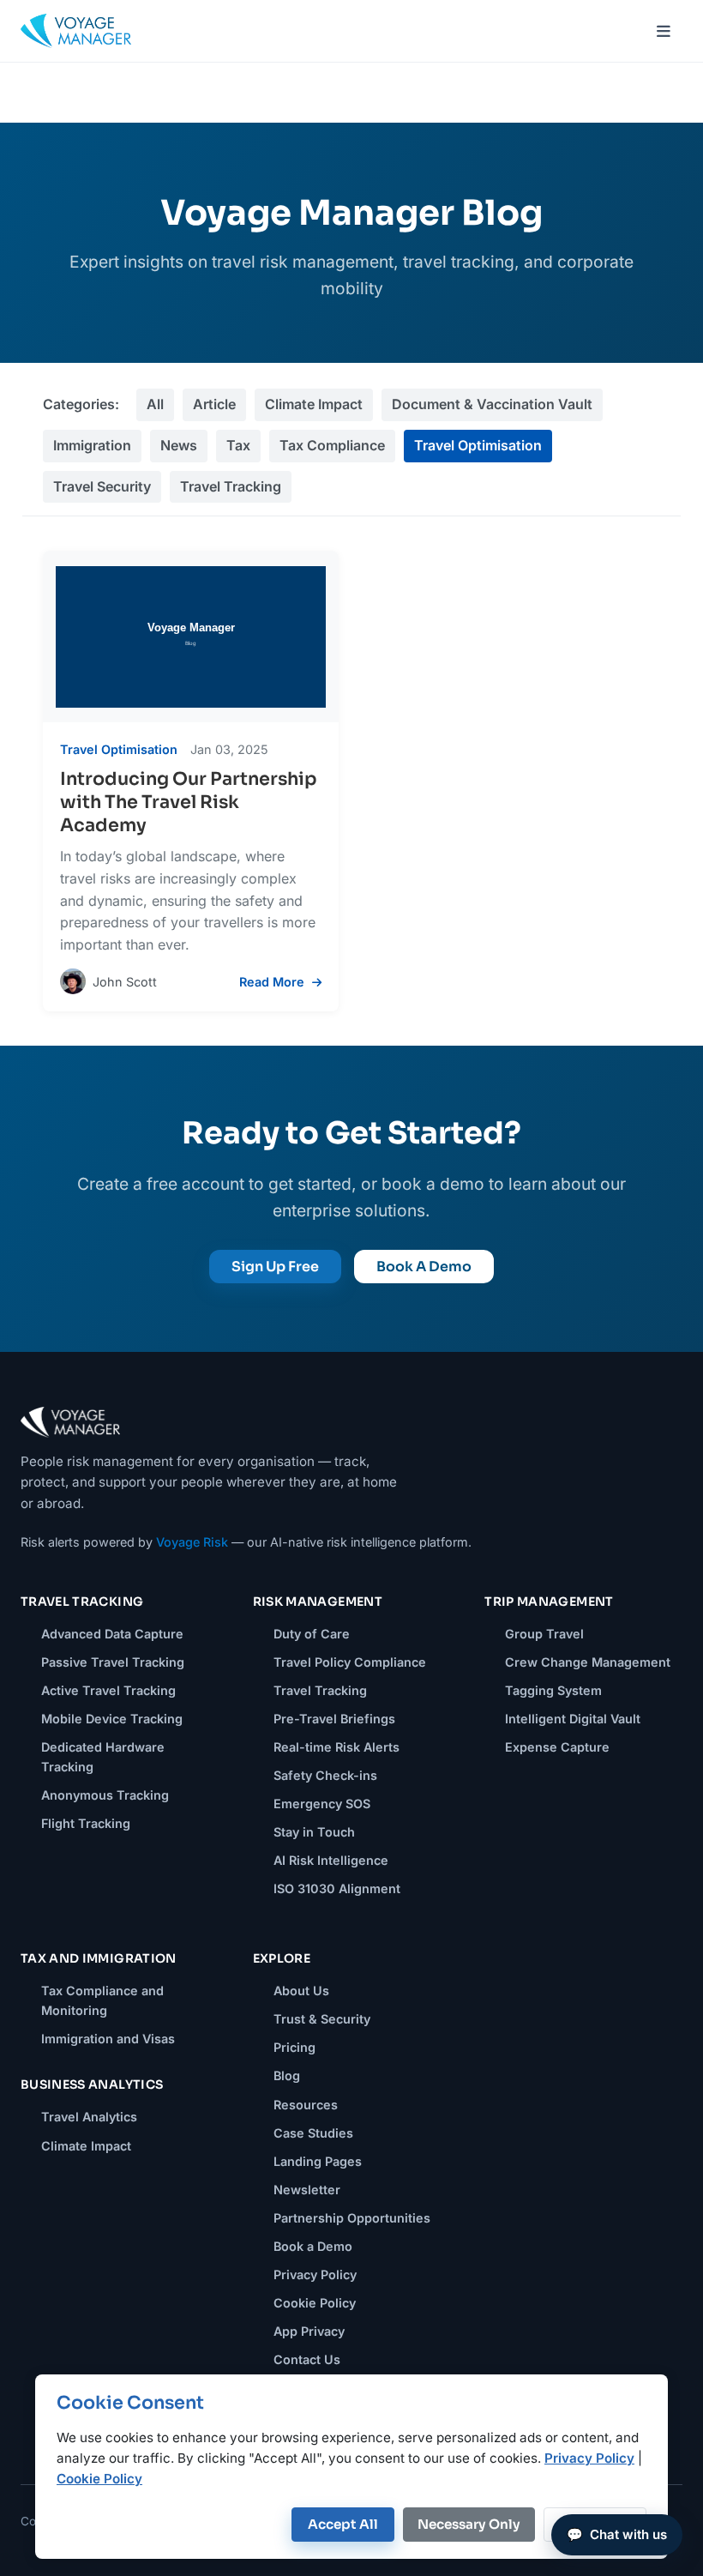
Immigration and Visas (108, 2039)
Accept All (343, 2524)
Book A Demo (424, 1267)
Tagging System (553, 1690)
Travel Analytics (89, 2117)
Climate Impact (314, 404)
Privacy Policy (315, 2274)
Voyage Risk (192, 1542)
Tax (238, 445)
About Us (301, 1991)
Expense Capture (557, 1747)
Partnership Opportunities (352, 2218)
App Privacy (309, 2331)
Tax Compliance (332, 445)
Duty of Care (312, 1634)
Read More (273, 982)
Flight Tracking (86, 1823)
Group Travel (544, 1634)
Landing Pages (318, 2161)
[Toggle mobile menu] (664, 31)
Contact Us (307, 2359)
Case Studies (313, 2133)
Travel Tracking (231, 486)
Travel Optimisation (478, 445)
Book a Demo (313, 2246)
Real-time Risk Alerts (336, 1747)
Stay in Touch (314, 1832)
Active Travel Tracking (108, 1690)
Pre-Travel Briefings (334, 1719)
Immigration (92, 445)
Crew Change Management (588, 1662)
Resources (306, 2105)
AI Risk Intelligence (331, 1860)
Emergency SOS (322, 1804)
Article (214, 404)
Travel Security (102, 486)
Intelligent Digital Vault (573, 1719)
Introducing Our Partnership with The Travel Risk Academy (189, 802)
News (179, 445)
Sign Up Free (275, 1267)
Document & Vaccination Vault (492, 404)
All (155, 404)
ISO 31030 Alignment (337, 1888)
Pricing (294, 2047)
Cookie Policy (315, 2303)
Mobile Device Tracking (112, 1719)
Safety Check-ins (325, 1775)
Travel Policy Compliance (350, 1662)
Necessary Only (469, 2524)
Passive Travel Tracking (113, 1662)
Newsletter (307, 2190)
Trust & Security (322, 2019)
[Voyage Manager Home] (76, 31)
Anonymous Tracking (105, 1795)
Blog (287, 2075)
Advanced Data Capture (112, 1634)
